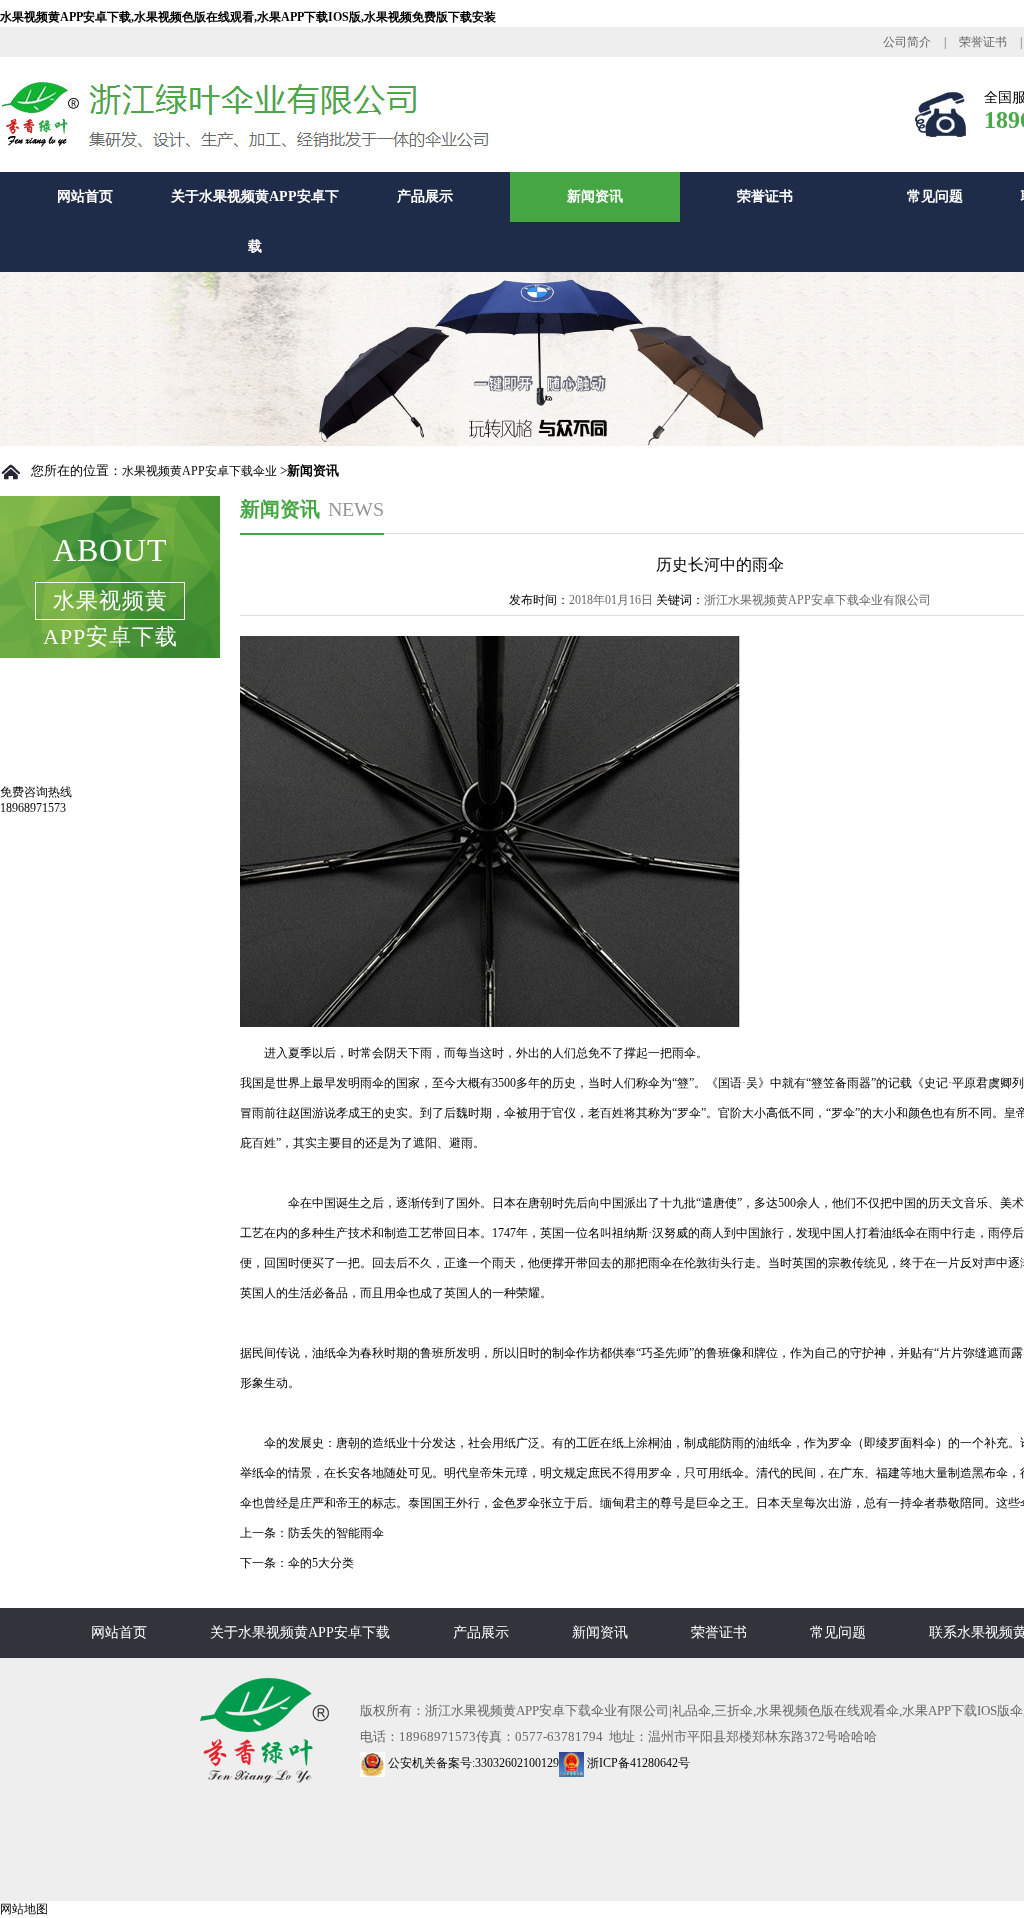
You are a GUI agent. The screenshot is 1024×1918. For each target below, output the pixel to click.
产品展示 (425, 196)
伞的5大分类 (321, 1563)
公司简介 (907, 42)
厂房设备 (56, 762)
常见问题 (935, 196)
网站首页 (85, 196)
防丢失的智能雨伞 (336, 1533)
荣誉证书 (983, 42)
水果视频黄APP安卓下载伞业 (199, 471)
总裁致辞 (56, 720)
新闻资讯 (595, 196)
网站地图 (24, 1909)
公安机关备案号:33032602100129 (472, 1763)
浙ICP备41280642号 (637, 1763)
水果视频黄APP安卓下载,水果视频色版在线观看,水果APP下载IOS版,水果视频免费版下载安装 (248, 17)
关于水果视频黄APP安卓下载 (255, 221)
